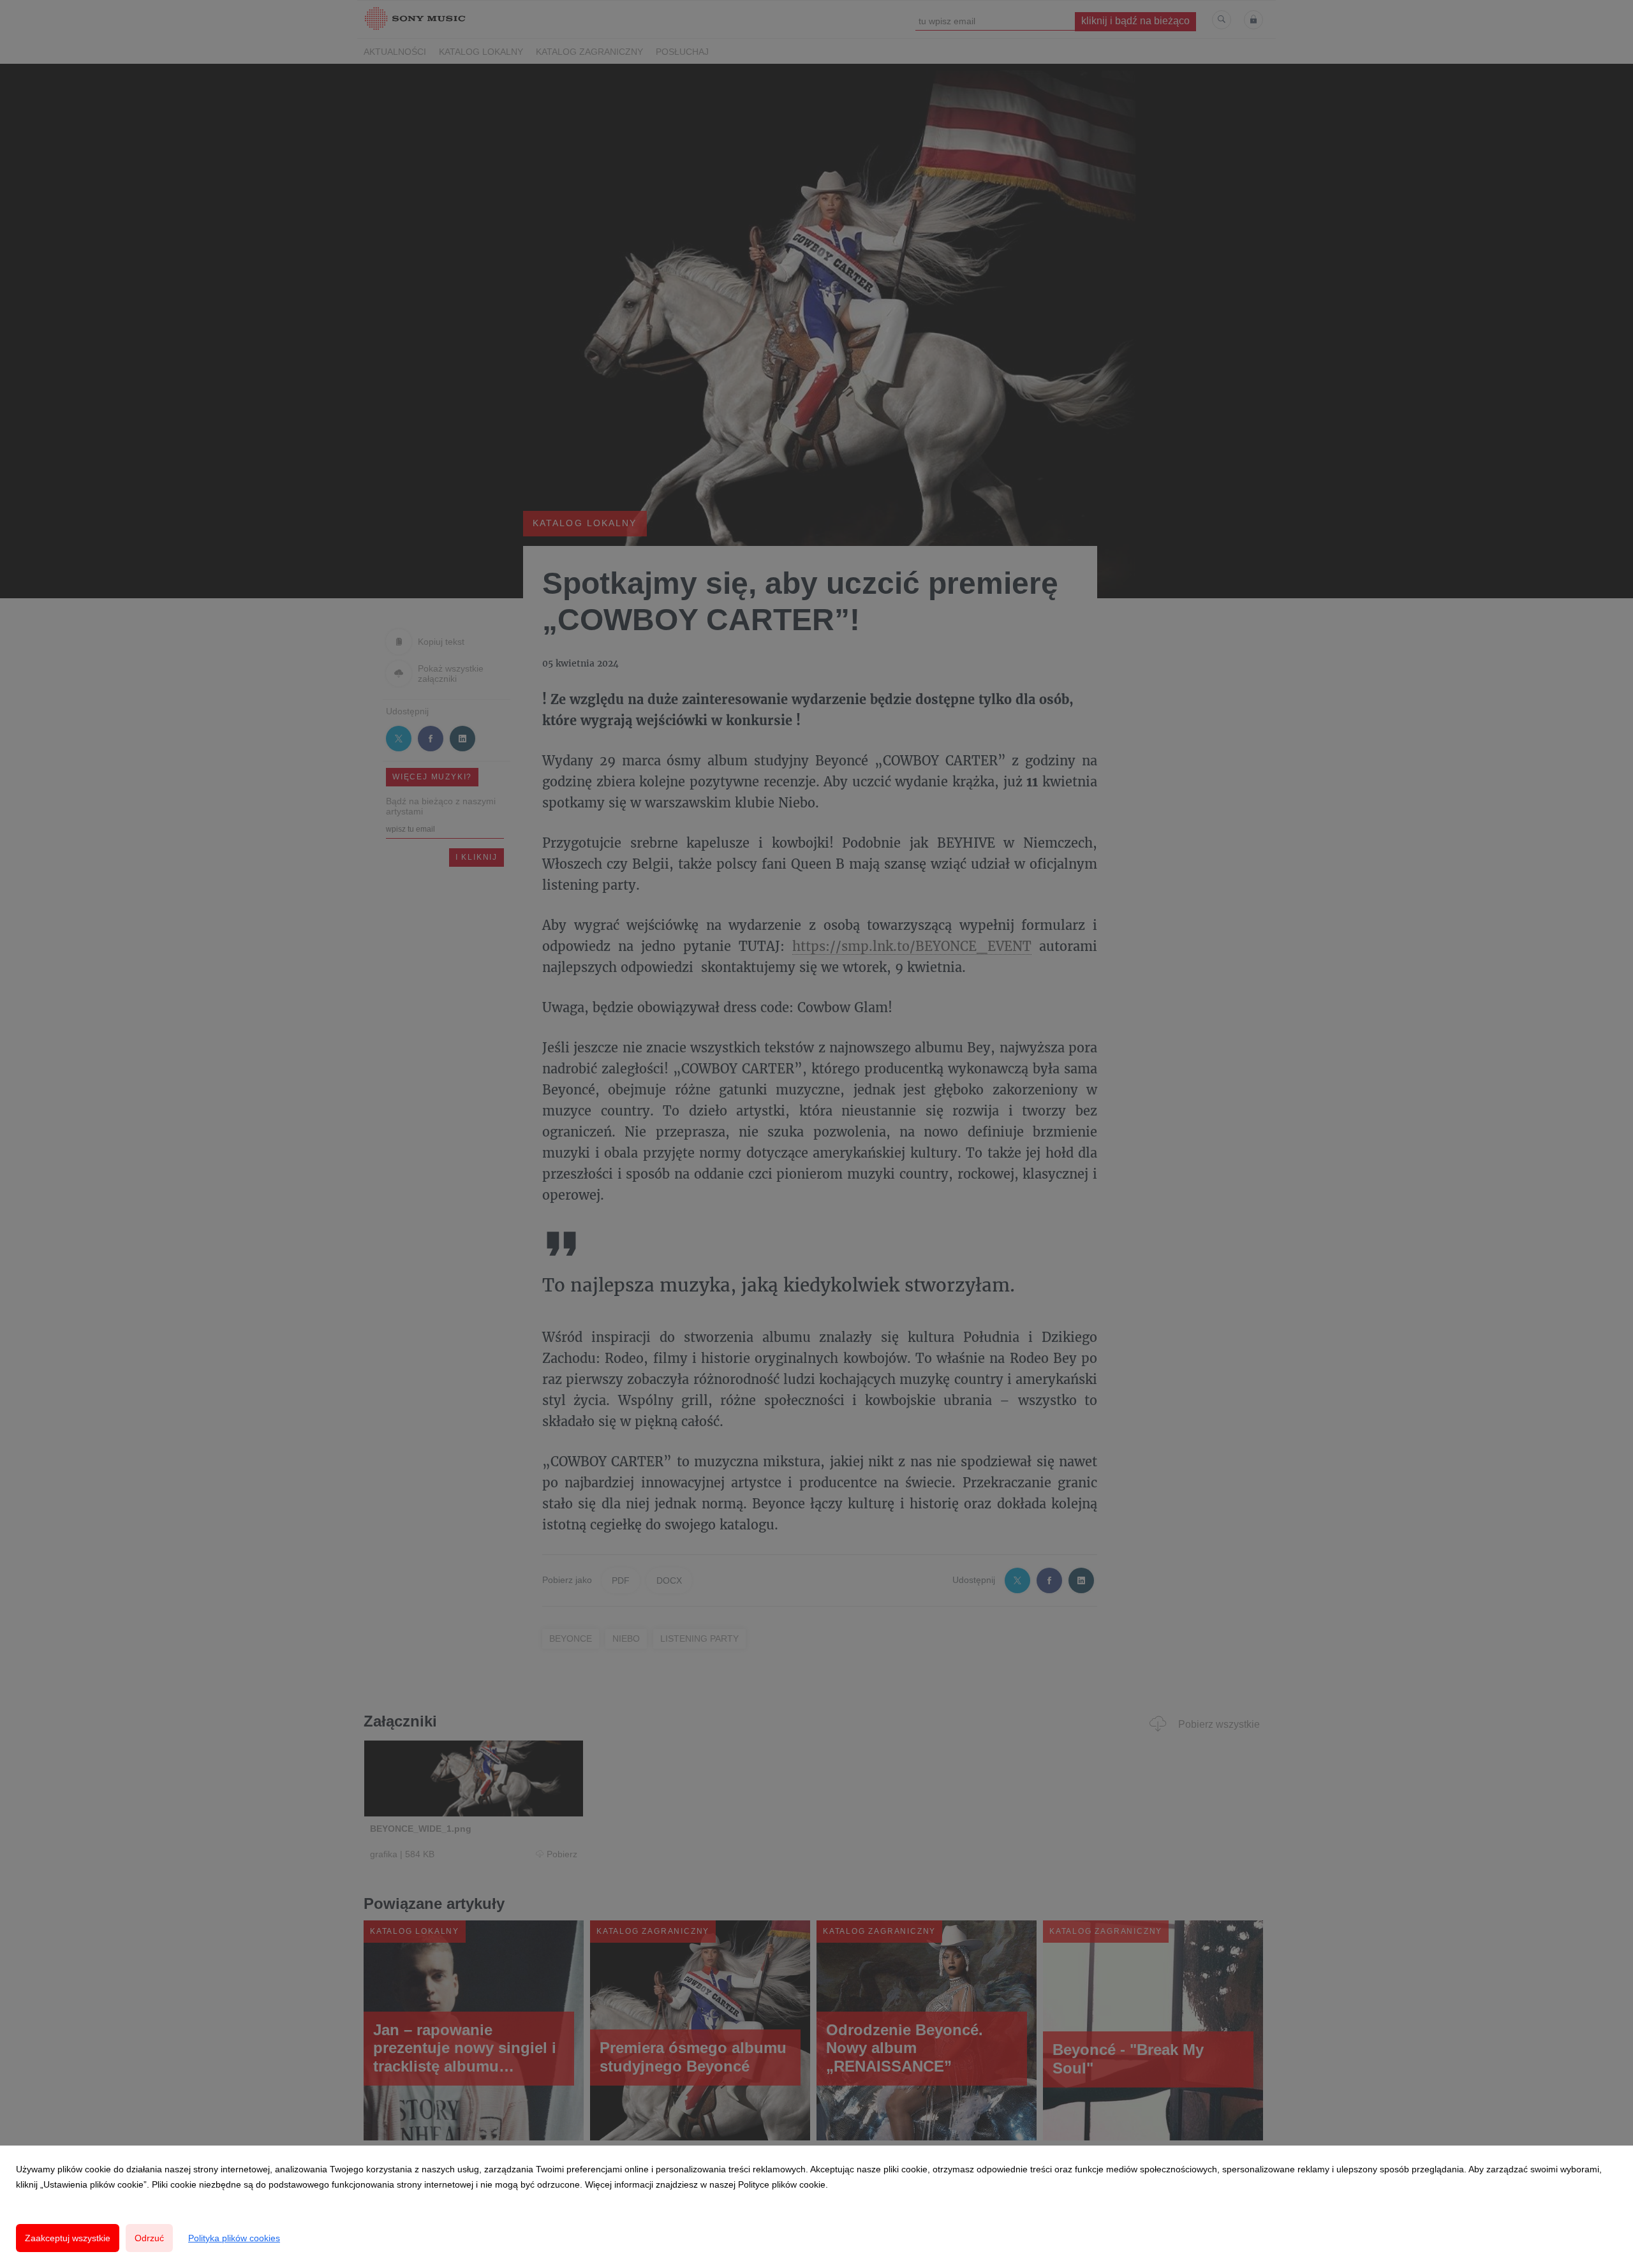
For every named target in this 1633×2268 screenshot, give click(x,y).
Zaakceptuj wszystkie (68, 2238)
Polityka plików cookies (234, 2238)
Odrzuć (149, 2238)
